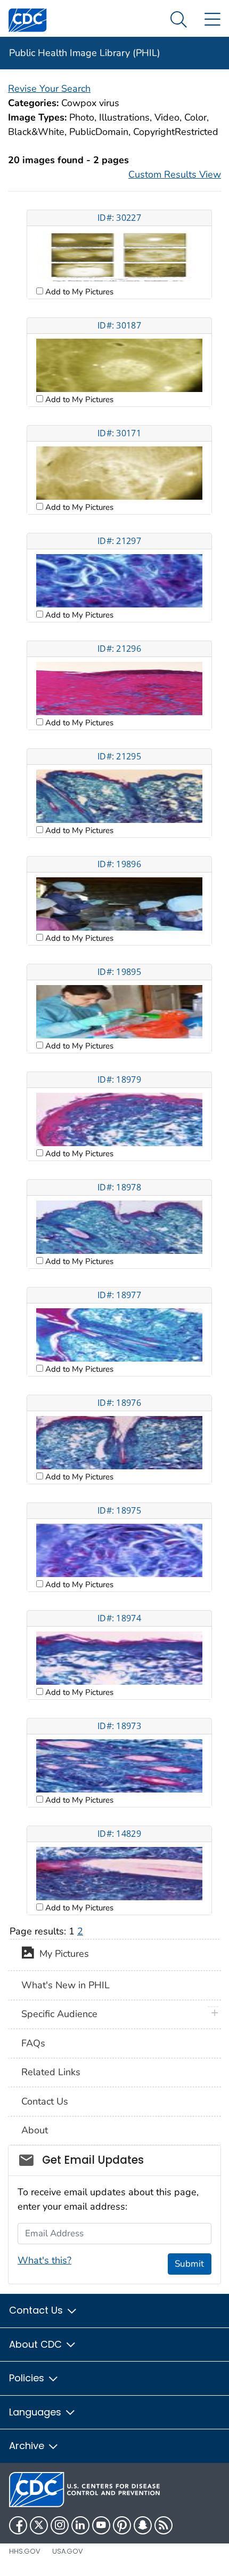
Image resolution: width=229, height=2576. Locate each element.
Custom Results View (175, 174)
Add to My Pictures (78, 292)
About (35, 2130)
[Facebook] (18, 2525)
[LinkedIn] (80, 2525)
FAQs (33, 2043)
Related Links (51, 2072)
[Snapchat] (143, 2525)
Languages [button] (36, 2412)
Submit (189, 2264)
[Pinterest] (122, 2525)
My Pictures (62, 1954)
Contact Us (45, 2101)
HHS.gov (25, 2551)
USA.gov (68, 2551)
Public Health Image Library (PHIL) (85, 53)
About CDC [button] (37, 2344)
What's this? (44, 2260)
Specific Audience (59, 2014)
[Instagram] (60, 2525)
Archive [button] (28, 2446)
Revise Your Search (49, 89)
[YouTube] (101, 2525)
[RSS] (163, 2525)
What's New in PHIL (66, 1985)
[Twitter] (39, 2525)
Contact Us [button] (37, 2310)
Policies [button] (28, 2378)
